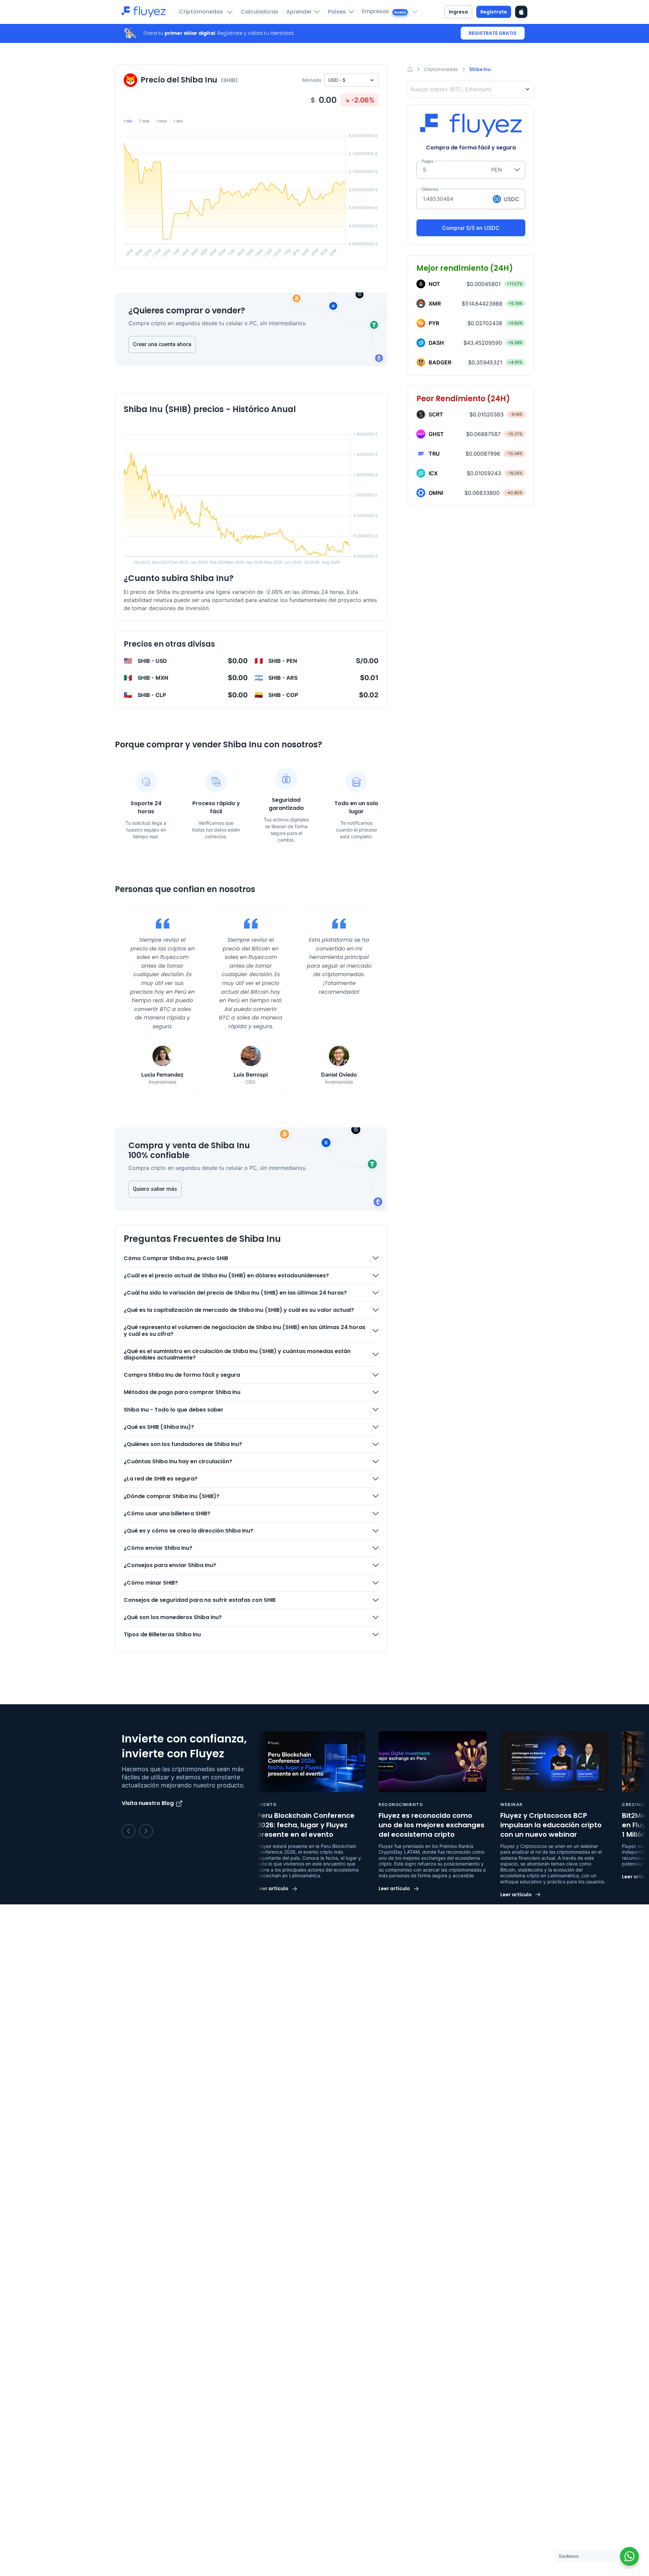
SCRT (436, 414)
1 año (178, 121)
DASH (436, 343)
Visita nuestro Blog (148, 1803)
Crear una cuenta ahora (162, 344)
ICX (433, 473)
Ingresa (458, 12)
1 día (128, 121)
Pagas (427, 161)
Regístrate (494, 12)
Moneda (312, 80)
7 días (144, 121)
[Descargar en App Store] (521, 12)
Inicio (410, 69)
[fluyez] (144, 12)
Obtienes (430, 189)
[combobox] (472, 89)
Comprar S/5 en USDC (471, 228)
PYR (434, 323)
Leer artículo (273, 1889)
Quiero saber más (155, 1189)
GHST (436, 434)
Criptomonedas (202, 12)
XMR (435, 304)
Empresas (384, 11)
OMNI (436, 493)
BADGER (440, 362)
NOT (434, 284)
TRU (434, 454)
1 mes (161, 121)
